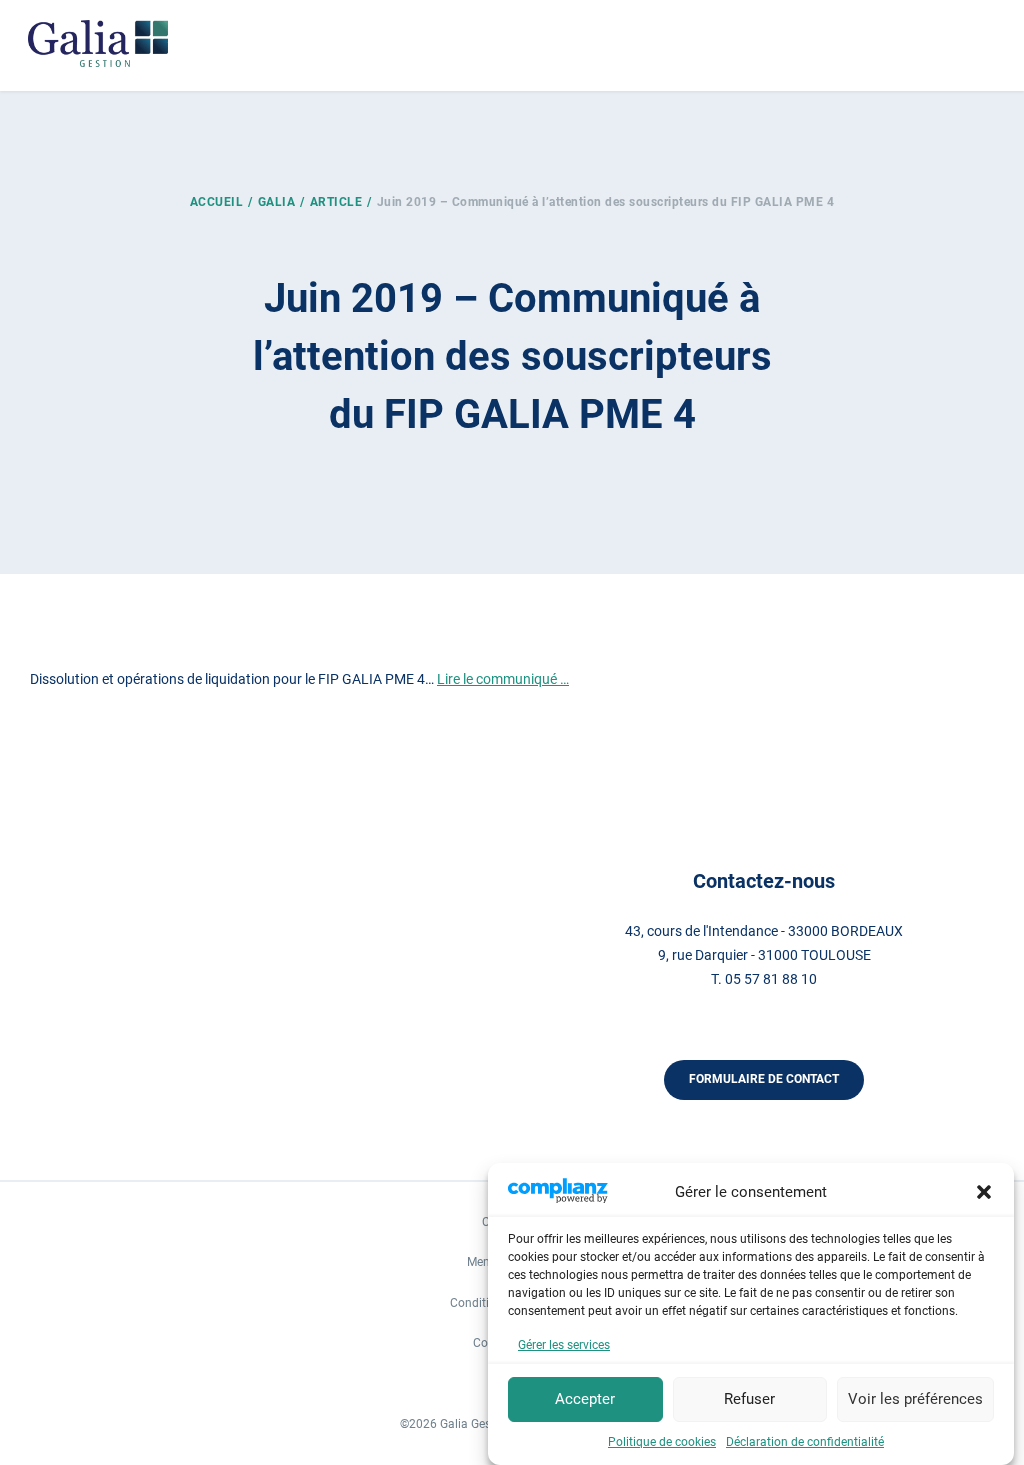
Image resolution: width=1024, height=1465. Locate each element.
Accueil (217, 202)
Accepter (585, 1399)
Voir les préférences (915, 1399)
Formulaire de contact (764, 1079)
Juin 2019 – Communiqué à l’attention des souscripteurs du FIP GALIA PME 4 (606, 202)
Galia (277, 202)
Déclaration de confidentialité (805, 1442)
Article (336, 202)
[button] (984, 1192)
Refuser (749, 1399)
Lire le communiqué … (503, 679)
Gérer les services (564, 1345)
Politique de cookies (662, 1442)
